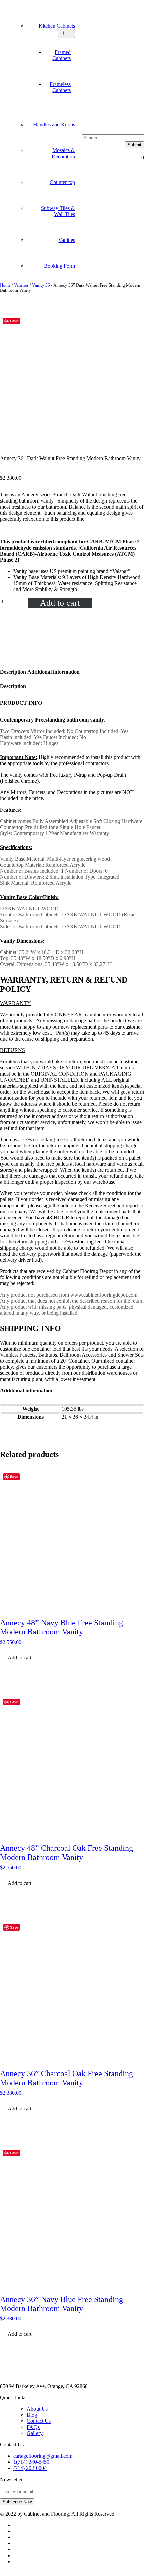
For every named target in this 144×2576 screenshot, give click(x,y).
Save (14, 321)
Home (5, 285)
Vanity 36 (41, 285)
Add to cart (60, 603)
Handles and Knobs (54, 124)
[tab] (13, 672)
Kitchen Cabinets (57, 26)
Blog (32, 2415)
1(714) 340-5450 (31, 2462)
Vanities (67, 240)
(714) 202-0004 (30, 2468)
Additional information (54, 672)
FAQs (33, 2427)
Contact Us (39, 2421)
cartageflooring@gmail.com (43, 2456)
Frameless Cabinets (60, 87)
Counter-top (62, 182)
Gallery (35, 2433)
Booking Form (59, 266)
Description (13, 672)
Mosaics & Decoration (63, 153)
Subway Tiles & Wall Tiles (58, 211)
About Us (37, 2409)
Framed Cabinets (61, 55)
